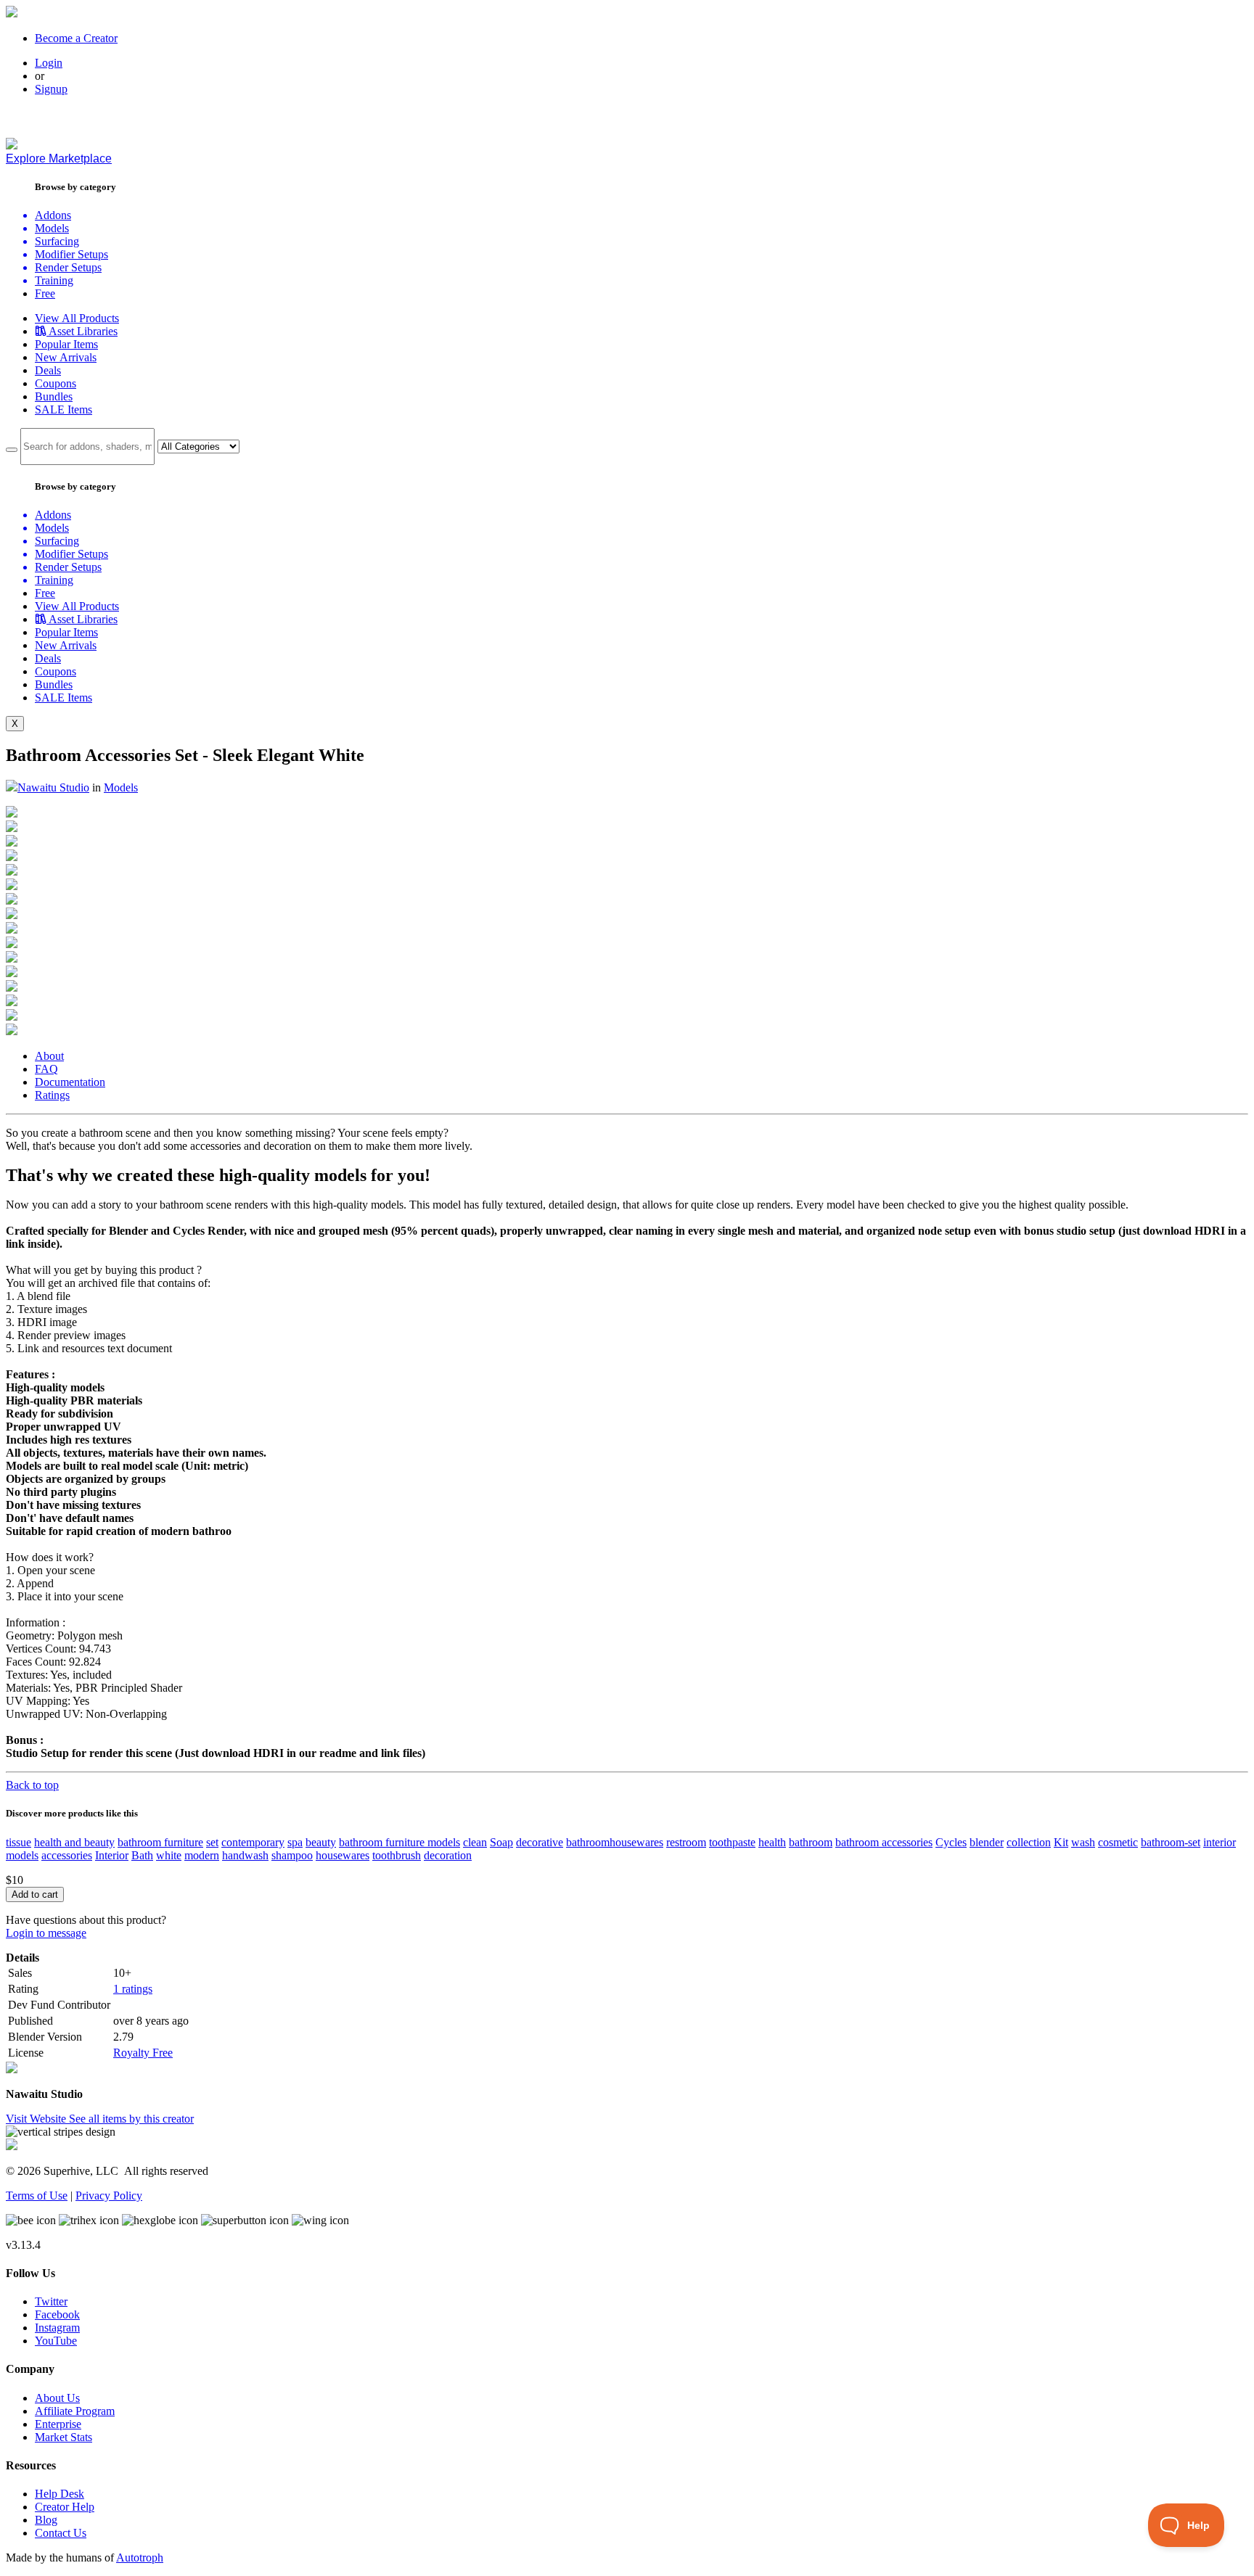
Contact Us (61, 2533)
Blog (46, 2520)
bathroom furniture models (399, 1842)
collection (1029, 1842)
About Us (57, 2398)
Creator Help (65, 2507)
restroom (686, 1842)
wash (1083, 1842)
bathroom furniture (160, 1842)
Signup (51, 89)
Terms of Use (37, 2196)
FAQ (46, 1069)
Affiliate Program (75, 2411)
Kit (1061, 1842)
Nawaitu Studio (53, 787)
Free (45, 293)
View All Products (77, 318)
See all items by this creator (131, 2119)
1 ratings (133, 1989)
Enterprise (58, 2424)
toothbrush (397, 1855)
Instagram (57, 2328)
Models (121, 787)
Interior (112, 1855)
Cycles (951, 1842)
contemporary (253, 1842)
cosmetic (1118, 1842)
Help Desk (60, 2494)
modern (202, 1855)
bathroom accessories (884, 1842)
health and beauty (74, 1842)
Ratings (52, 1095)
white (169, 1855)
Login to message (46, 1933)
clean (475, 1842)
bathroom (811, 1842)
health (772, 1842)
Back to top (32, 1785)
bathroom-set (1171, 1842)
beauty (321, 1842)
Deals (48, 370)
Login (49, 63)
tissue (19, 1842)
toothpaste (732, 1842)
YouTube (56, 2341)
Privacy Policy (109, 2196)
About (49, 1056)
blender (987, 1842)
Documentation (70, 1082)
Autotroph (140, 2558)
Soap (501, 1842)
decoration (448, 1855)
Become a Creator (76, 38)
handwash (245, 1855)
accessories (67, 1855)
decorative (540, 1842)
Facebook (57, 2314)
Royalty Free (143, 2053)
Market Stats (63, 2437)
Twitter (51, 2301)
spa (295, 1842)
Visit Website (37, 2119)
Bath (142, 1855)
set (212, 1842)
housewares (343, 1855)
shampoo (292, 1855)
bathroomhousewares (615, 1842)
